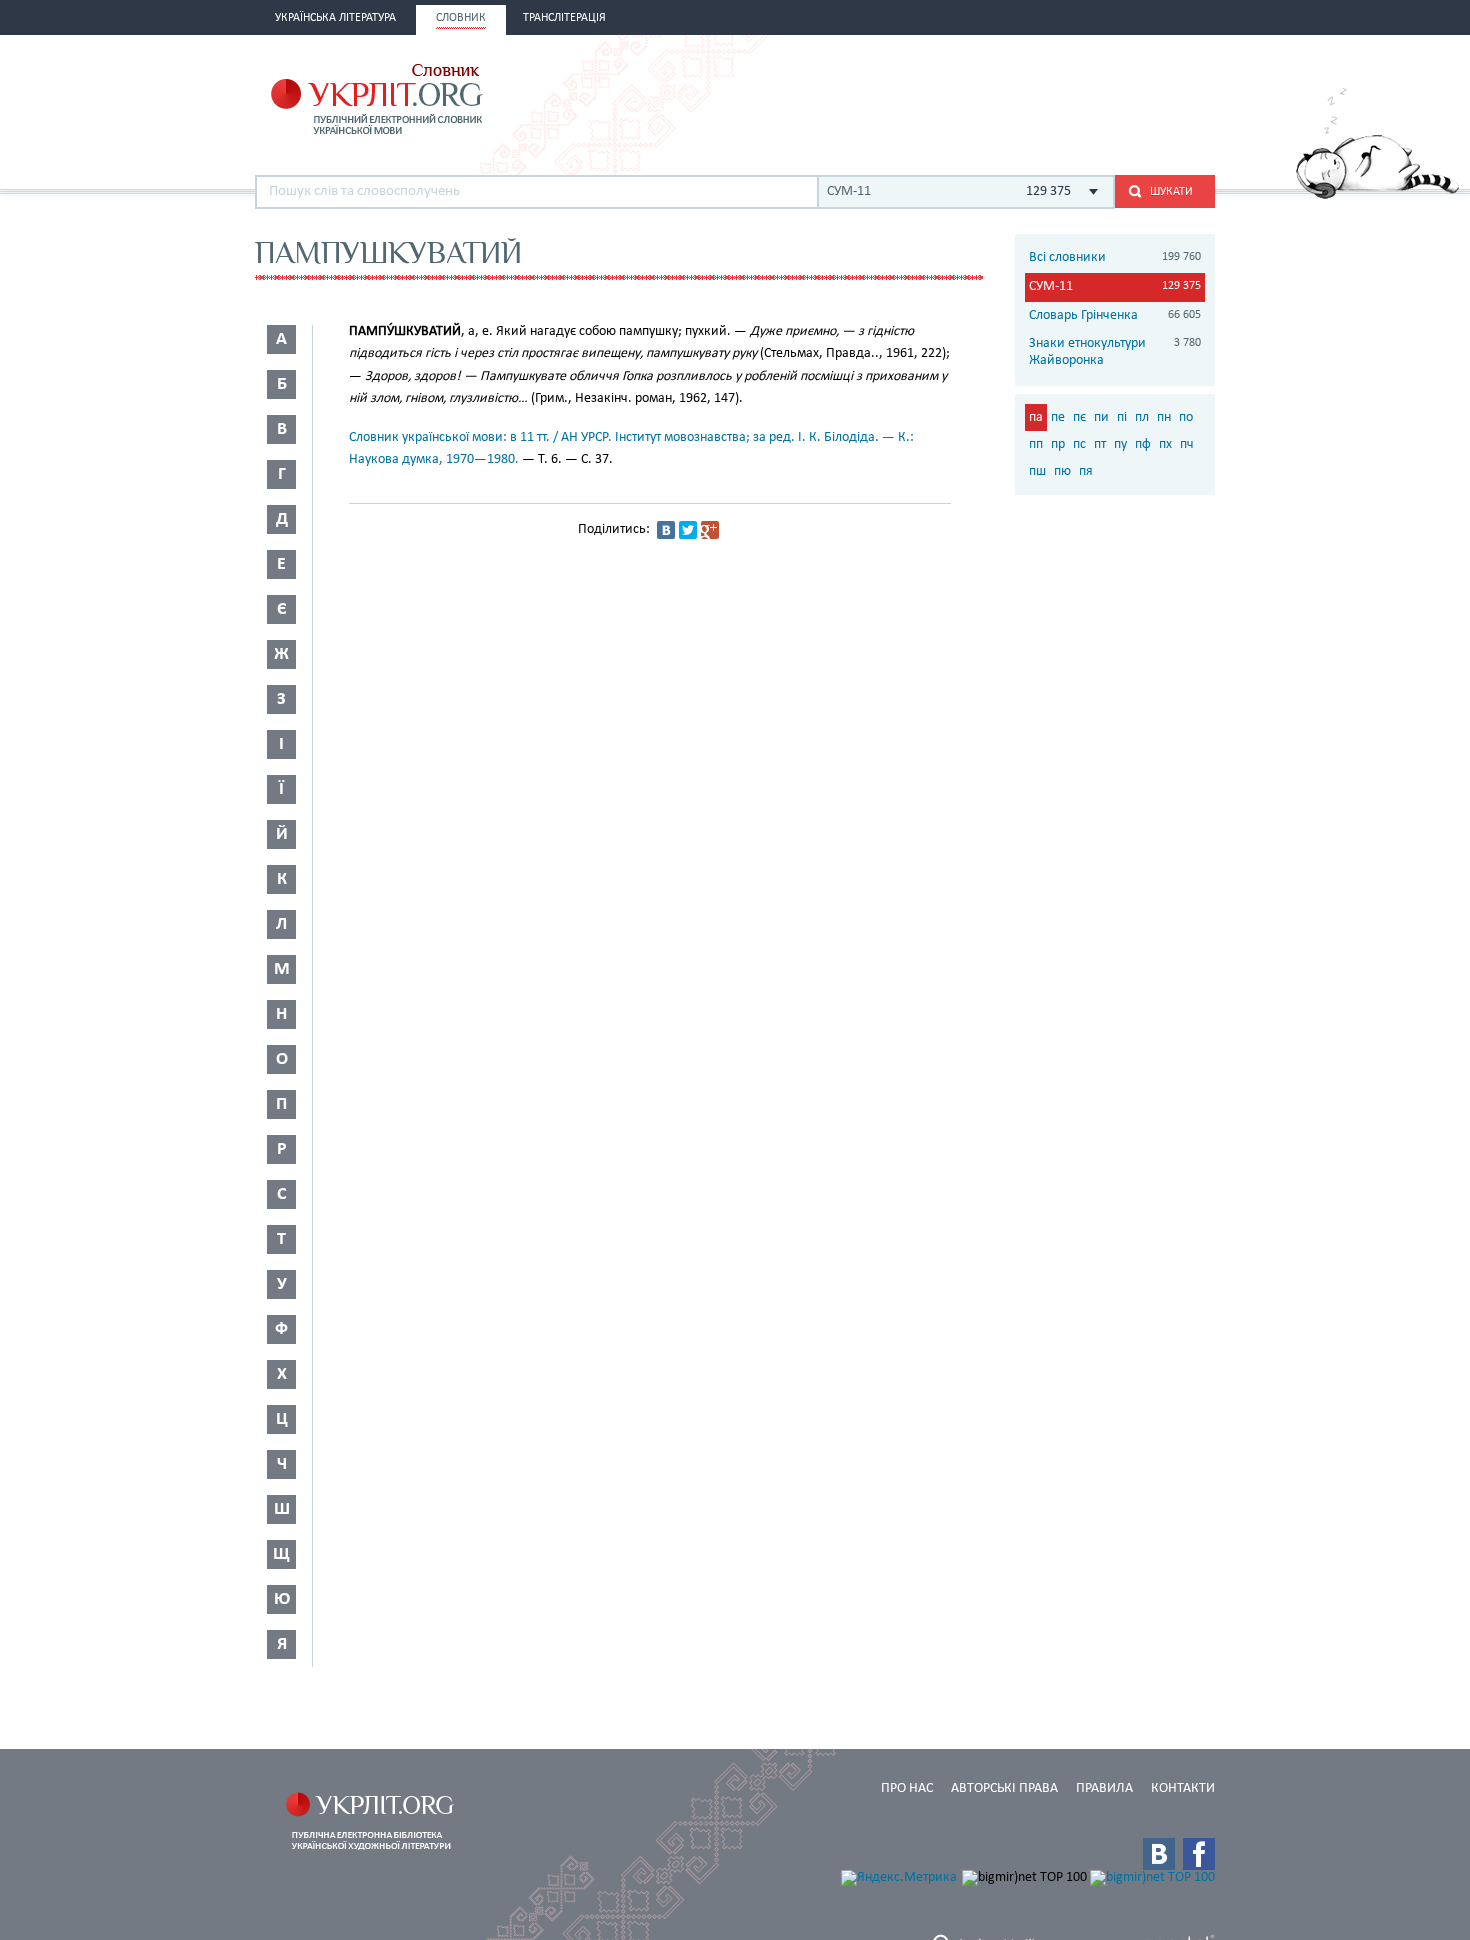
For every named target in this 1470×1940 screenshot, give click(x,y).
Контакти (1183, 1788)
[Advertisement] (981, 97)
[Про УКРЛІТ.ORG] (1377, 195)
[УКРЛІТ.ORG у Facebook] (1199, 1854)
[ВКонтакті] (666, 530)
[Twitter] (688, 530)
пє (1079, 417)
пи (1101, 417)
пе (1058, 417)
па (1036, 417)
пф (1143, 444)
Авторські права (1004, 1788)
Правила (1104, 1788)
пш (1037, 471)
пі (1122, 417)
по (1186, 417)
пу (1120, 444)
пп (1036, 444)
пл (1142, 417)
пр (1058, 444)
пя (1086, 471)
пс (1079, 444)
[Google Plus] (710, 530)
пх (1165, 444)
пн (1164, 417)
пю (1062, 471)
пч (1187, 444)
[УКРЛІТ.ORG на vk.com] (1159, 1854)
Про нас (907, 1788)
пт (1100, 444)
